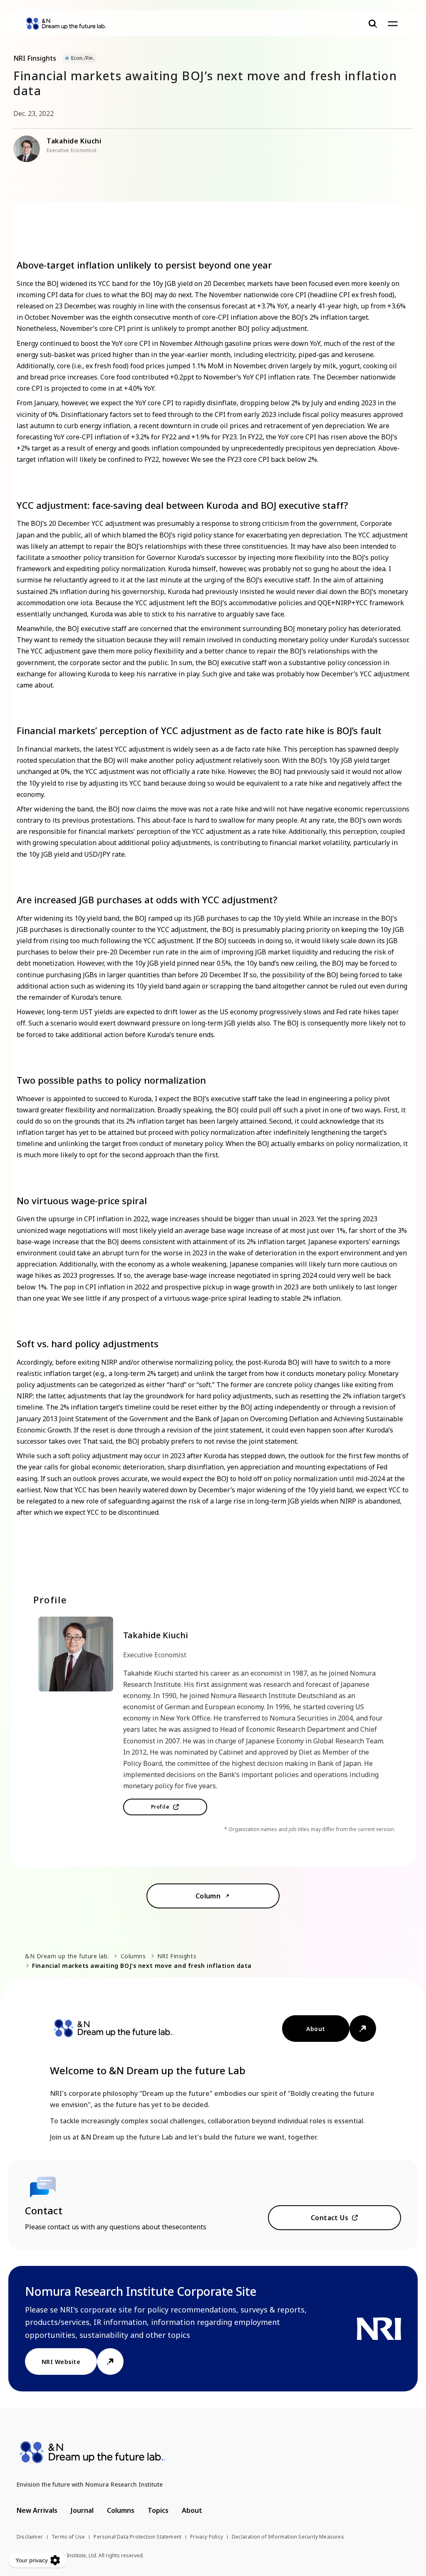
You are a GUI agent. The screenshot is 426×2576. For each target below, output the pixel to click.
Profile (160, 1807)
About (316, 2029)
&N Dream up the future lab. (67, 1956)
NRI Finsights (177, 1956)
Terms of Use (68, 2537)
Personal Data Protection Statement (137, 2537)
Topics (158, 2510)
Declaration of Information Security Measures (288, 2537)
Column (208, 1896)
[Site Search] (373, 24)
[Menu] (393, 24)
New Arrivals (37, 2510)
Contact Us (330, 2218)
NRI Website (61, 2362)
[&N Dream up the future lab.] (67, 24)
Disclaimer (30, 2537)
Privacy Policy (207, 2537)
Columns (133, 1956)
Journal (82, 2510)
